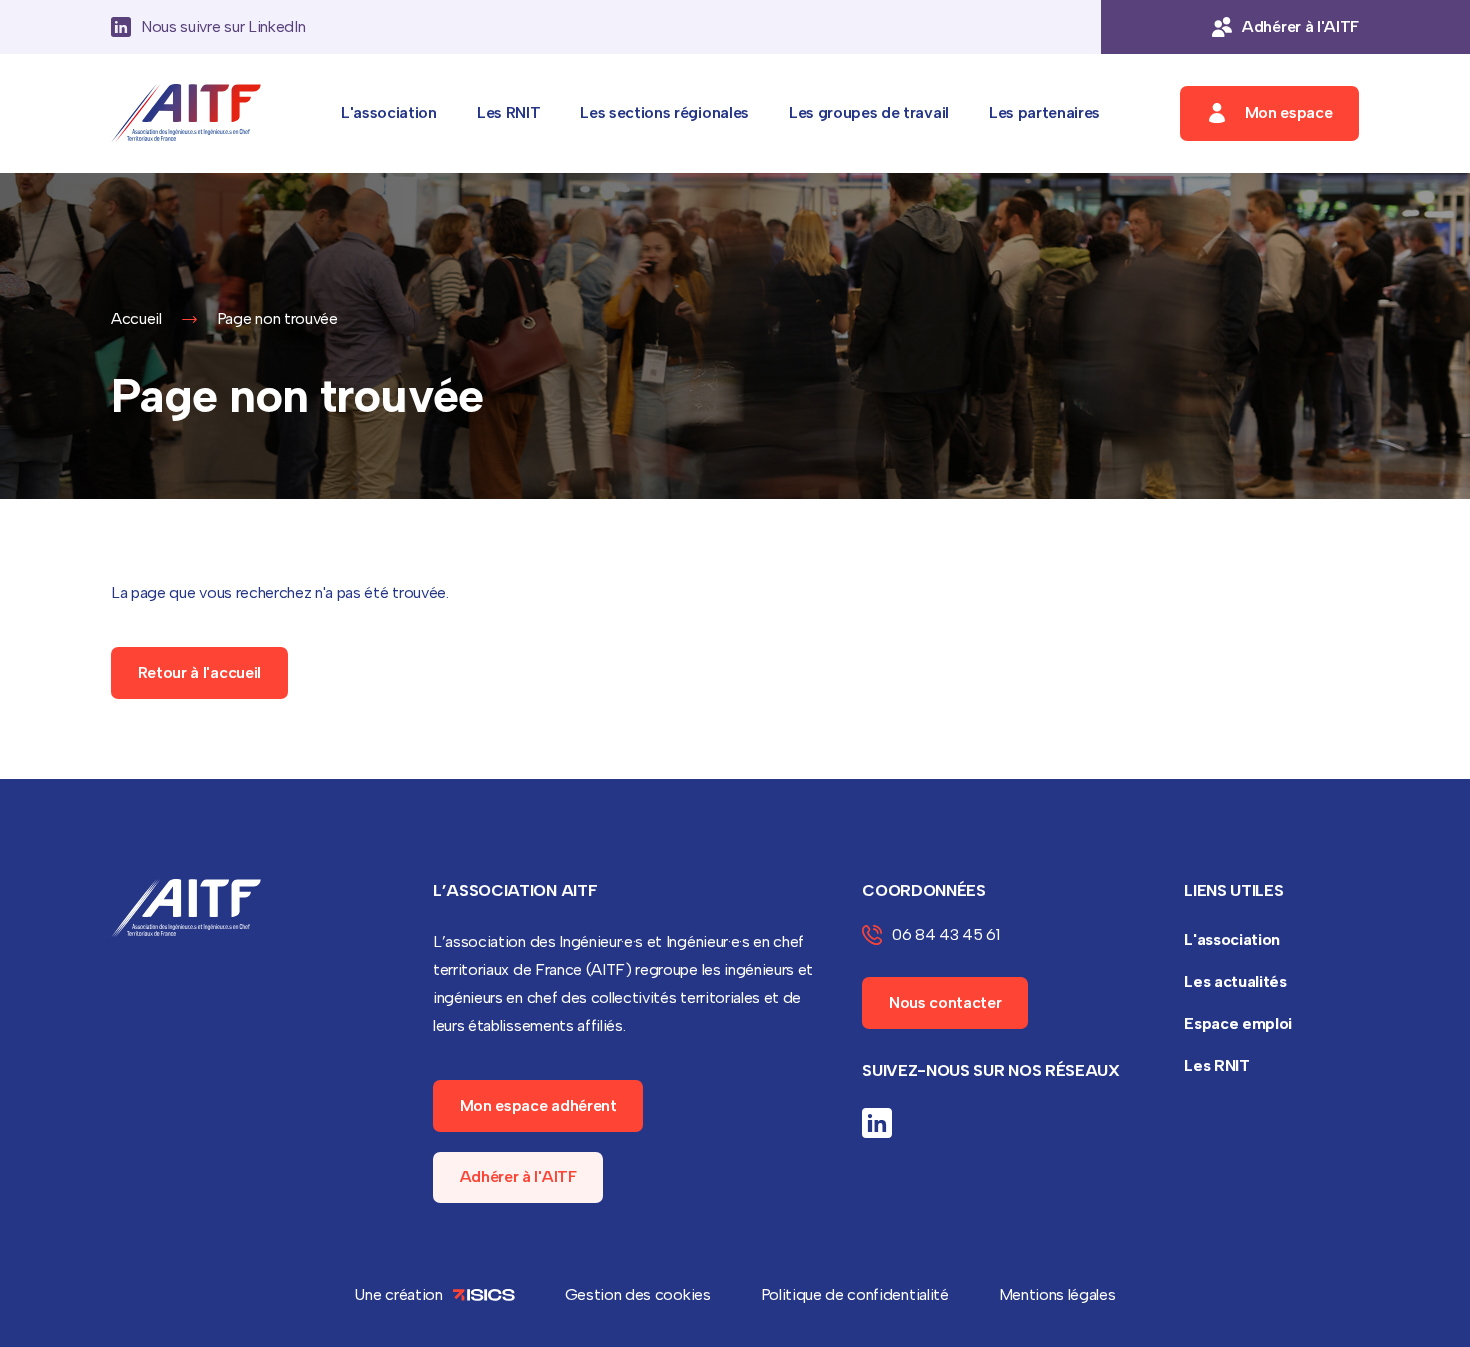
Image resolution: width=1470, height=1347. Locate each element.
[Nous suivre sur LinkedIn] (877, 1123)
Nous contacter (945, 1002)
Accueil (136, 318)
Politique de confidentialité (855, 1294)
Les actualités (1235, 981)
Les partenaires (1044, 112)
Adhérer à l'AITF (518, 1176)
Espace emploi (1238, 1023)
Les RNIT (508, 112)
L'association (389, 112)
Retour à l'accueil (199, 672)
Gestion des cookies (638, 1294)
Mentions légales (1057, 1294)
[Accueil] (186, 113)
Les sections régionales (664, 112)
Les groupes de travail (869, 112)
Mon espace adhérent (538, 1105)
